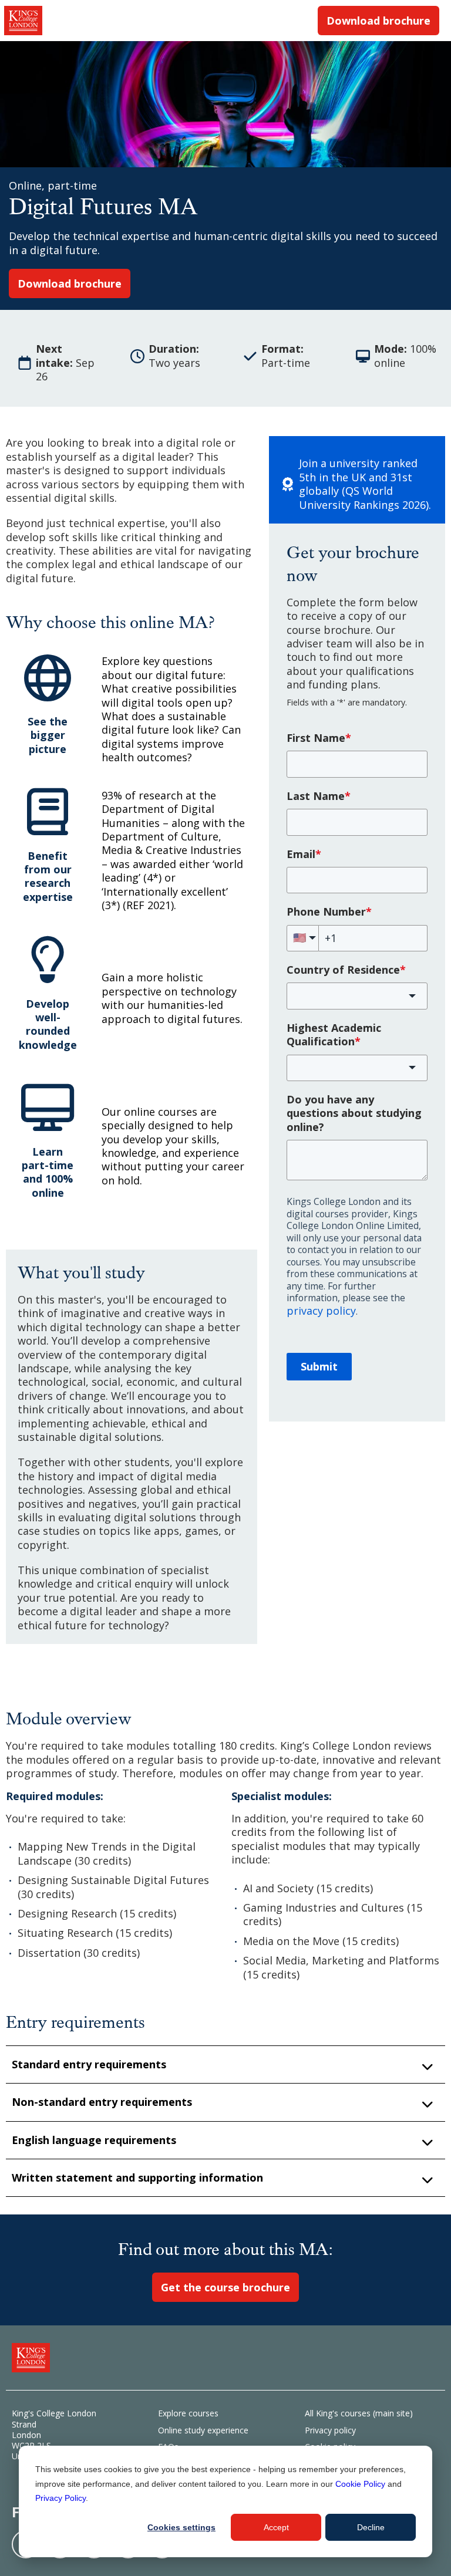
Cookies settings (181, 2527)
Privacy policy (330, 2430)
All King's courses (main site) (359, 2413)
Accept (276, 2527)
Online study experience (203, 2430)
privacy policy (321, 1311)
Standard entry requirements (89, 2064)
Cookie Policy (360, 2484)
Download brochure (378, 21)
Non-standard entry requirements (102, 2102)
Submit (319, 1366)
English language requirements (94, 2140)
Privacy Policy (60, 2498)
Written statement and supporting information (137, 2177)
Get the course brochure (225, 2287)
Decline (371, 2527)
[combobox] (357, 996)
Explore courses (188, 2413)
